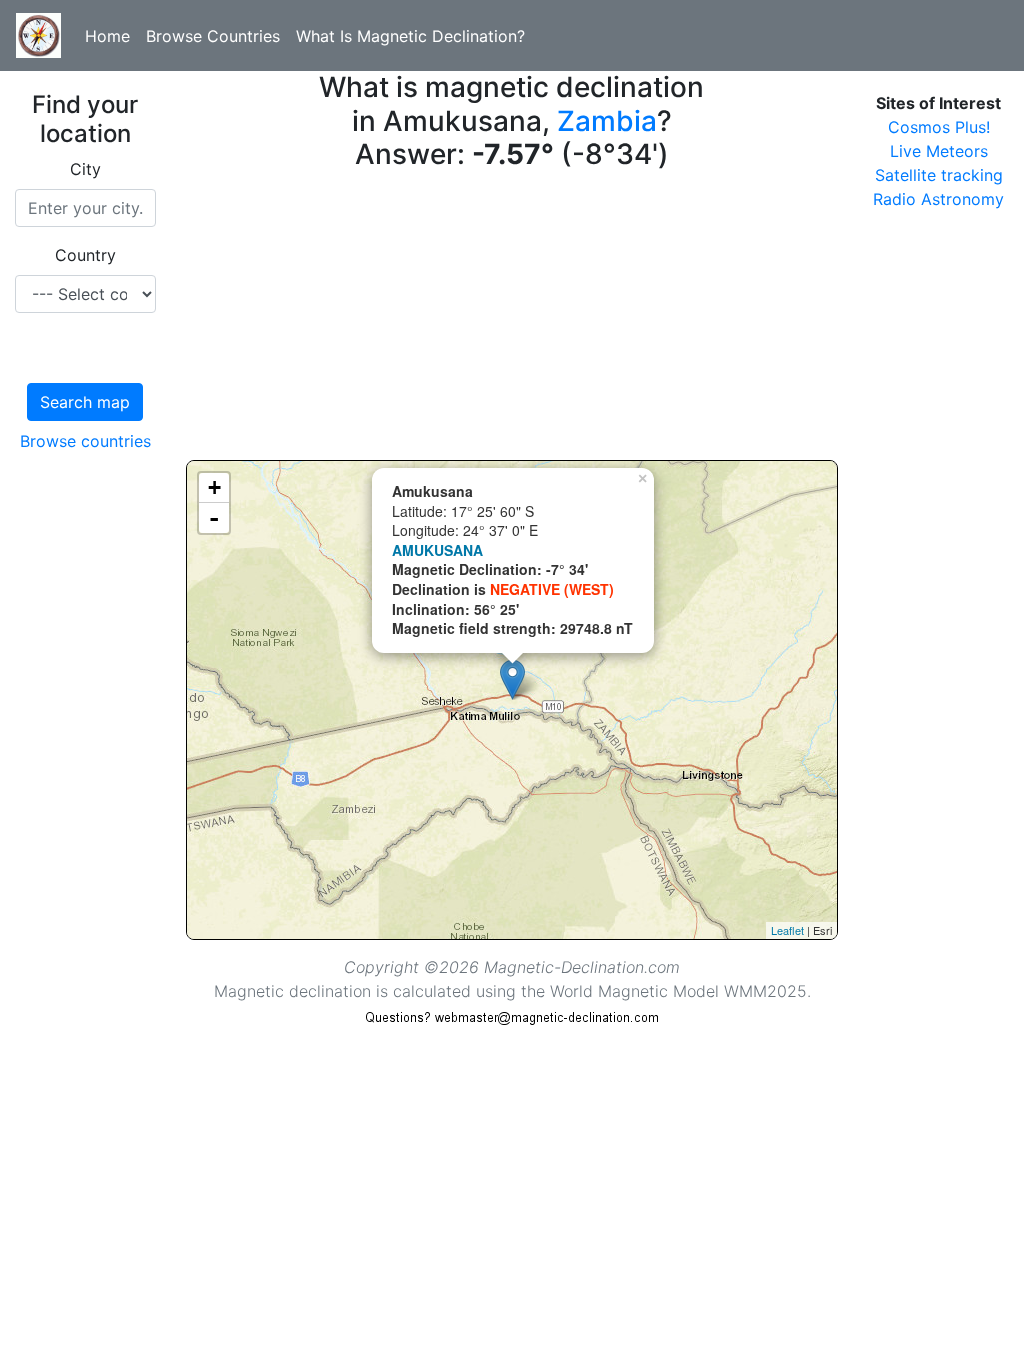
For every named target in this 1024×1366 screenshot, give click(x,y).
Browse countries (85, 441)
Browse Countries (213, 36)
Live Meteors (939, 151)
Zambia (607, 121)
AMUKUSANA (437, 550)
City (85, 169)
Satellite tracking (939, 175)
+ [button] (214, 487)
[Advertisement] (512, 320)
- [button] (214, 518)
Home (107, 36)
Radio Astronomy (938, 199)
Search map (85, 402)
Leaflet (787, 930)
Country (85, 255)
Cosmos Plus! (939, 127)
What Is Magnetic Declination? (410, 36)
